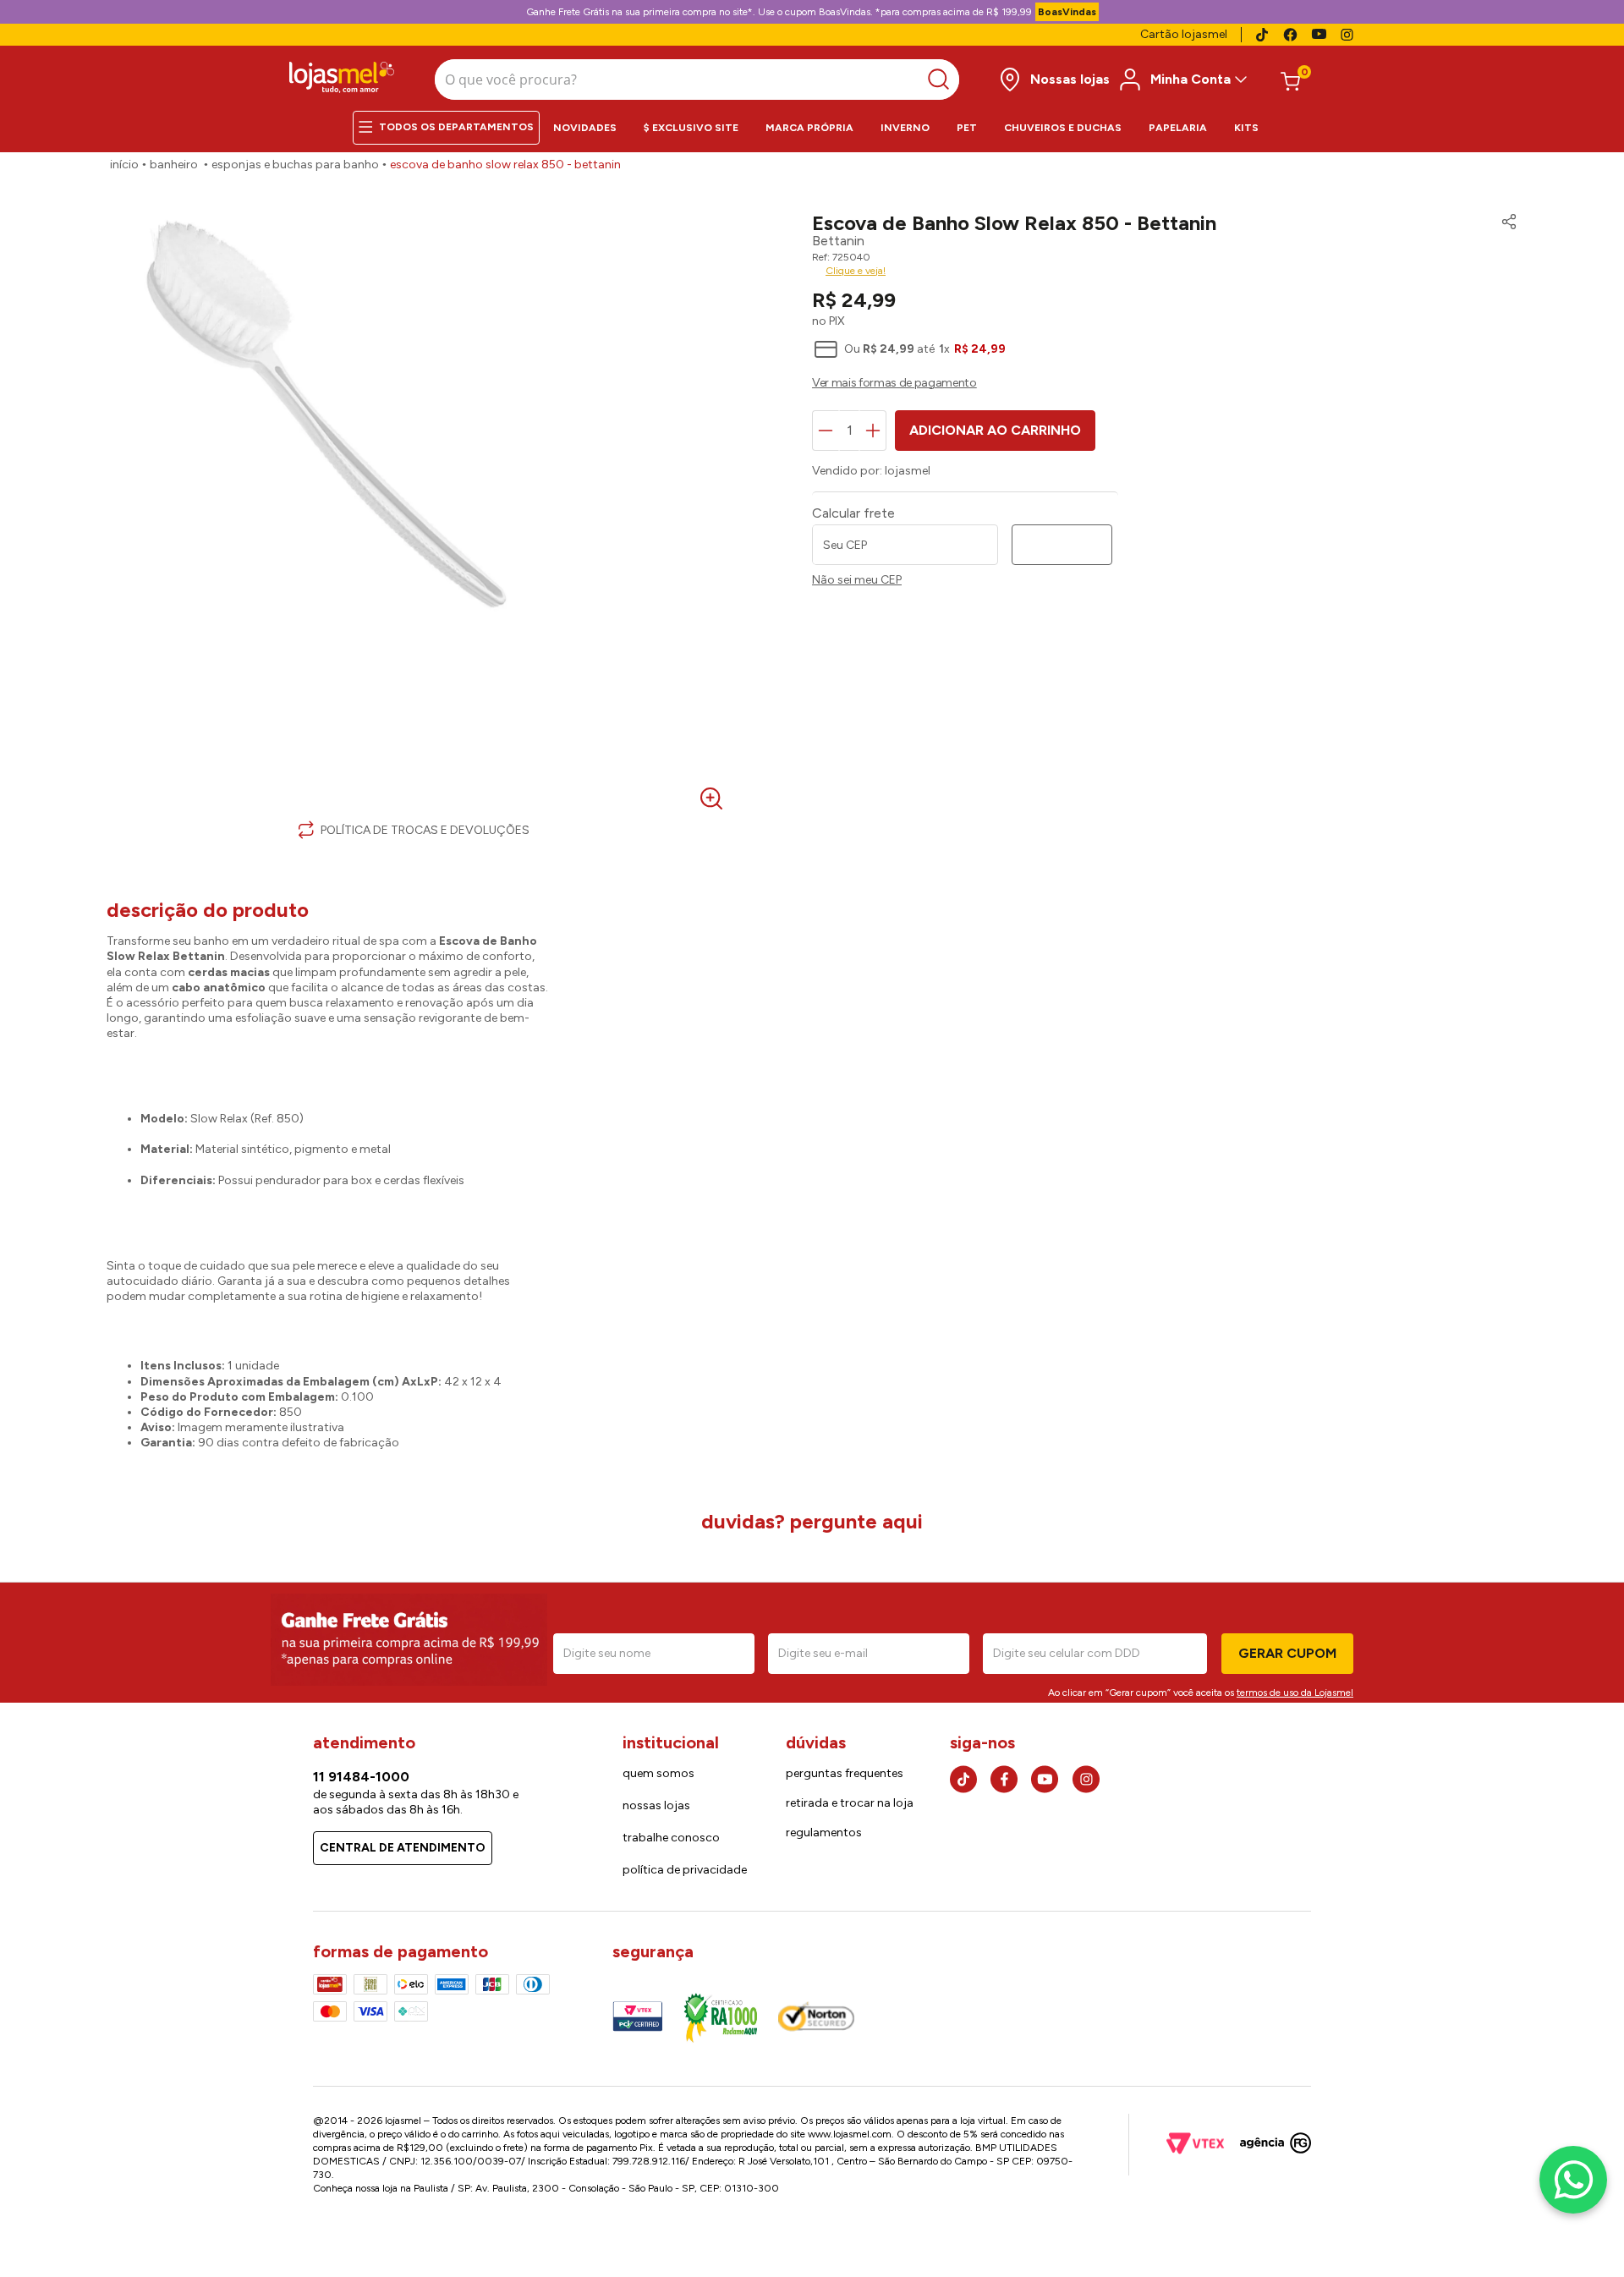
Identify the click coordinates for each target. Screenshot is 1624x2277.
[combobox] (697, 80)
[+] (873, 431)
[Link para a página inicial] (124, 165)
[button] (1505, 223)
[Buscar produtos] (943, 80)
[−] (826, 431)
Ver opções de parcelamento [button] (1165, 385)
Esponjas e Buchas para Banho (295, 165)
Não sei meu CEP (857, 580)
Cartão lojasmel (1184, 34)
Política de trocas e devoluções (425, 830)
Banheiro (174, 165)
